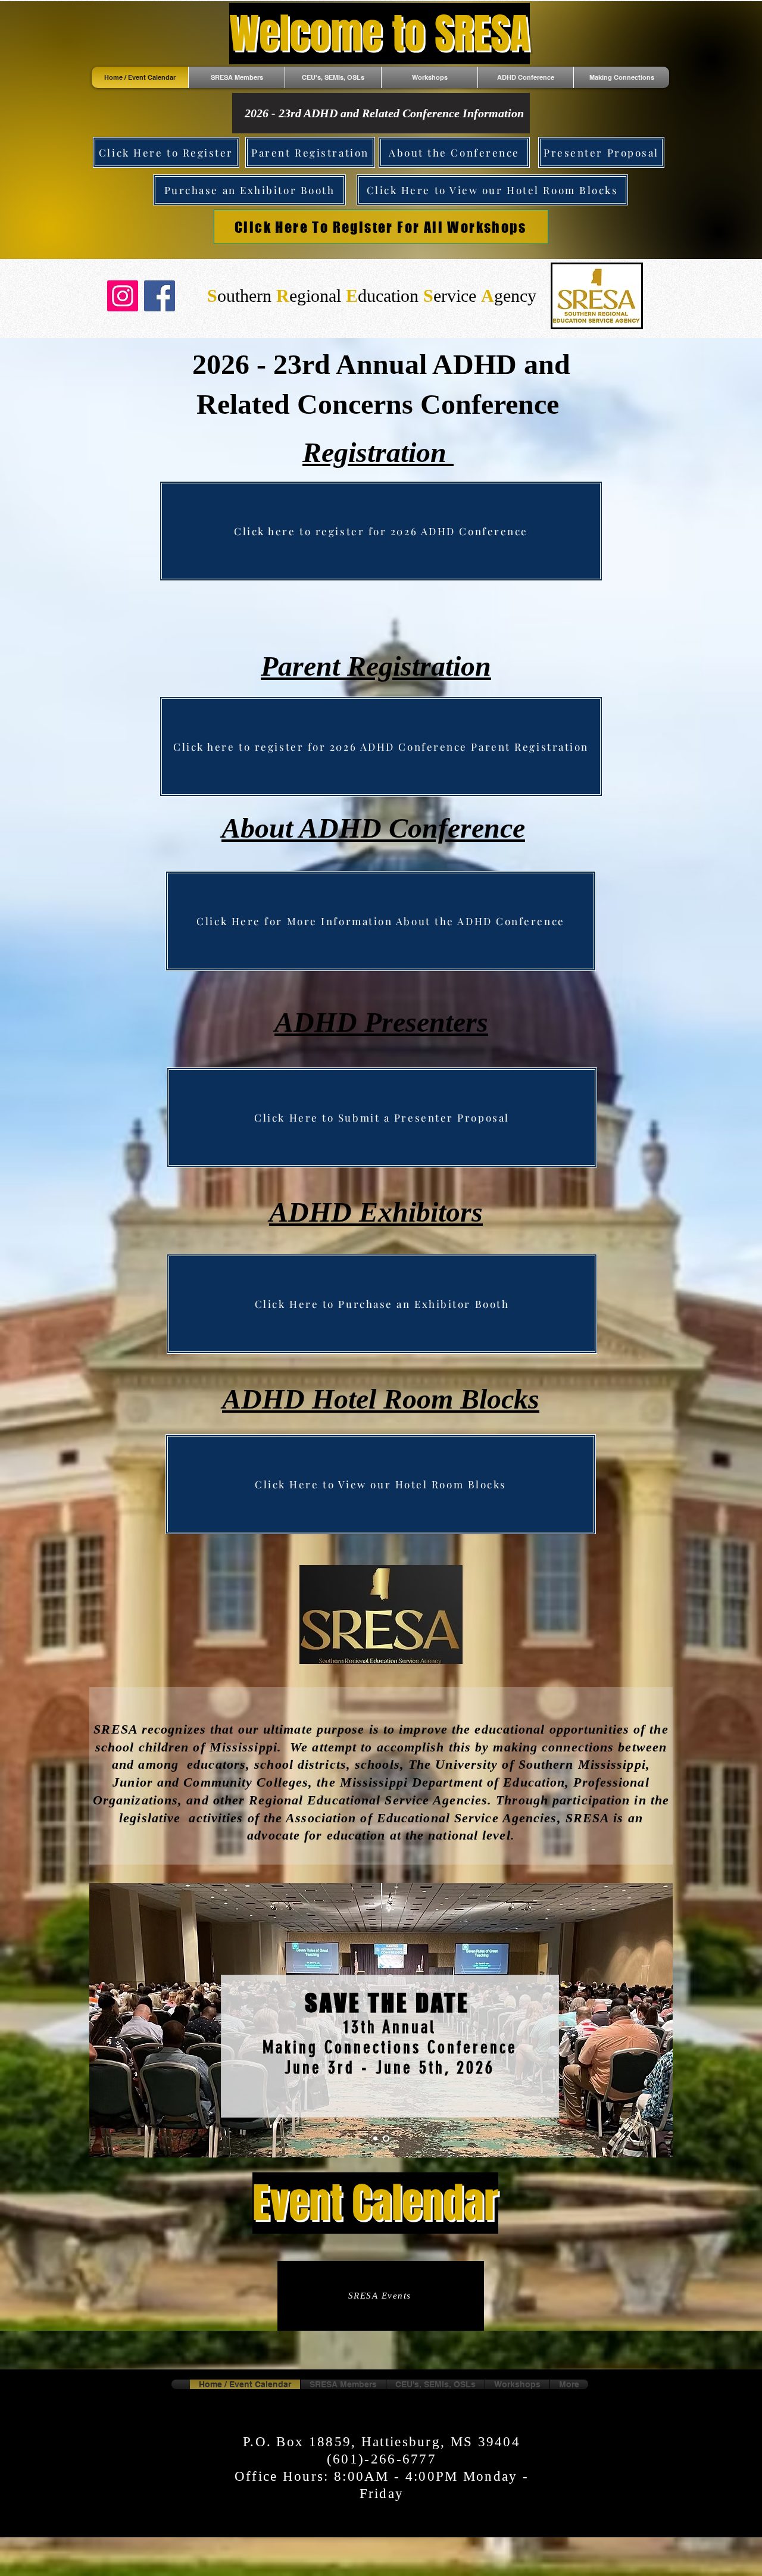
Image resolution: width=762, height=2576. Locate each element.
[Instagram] (123, 296)
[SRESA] (377, 2139)
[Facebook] (160, 296)
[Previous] (118, 2020)
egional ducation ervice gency (372, 296)
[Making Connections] (387, 2139)
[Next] (644, 2020)
